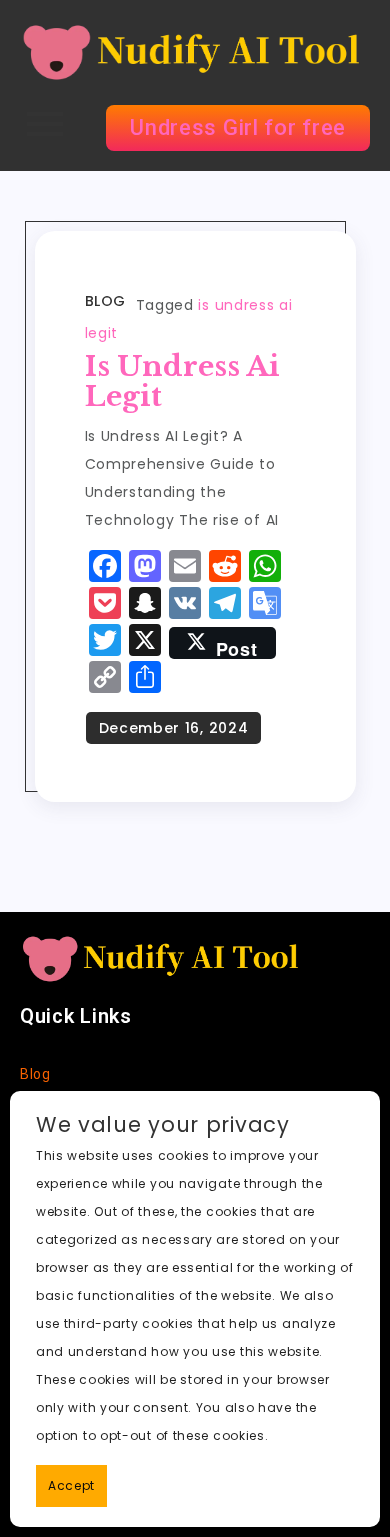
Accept (71, 1485)
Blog (105, 301)
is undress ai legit (182, 381)
